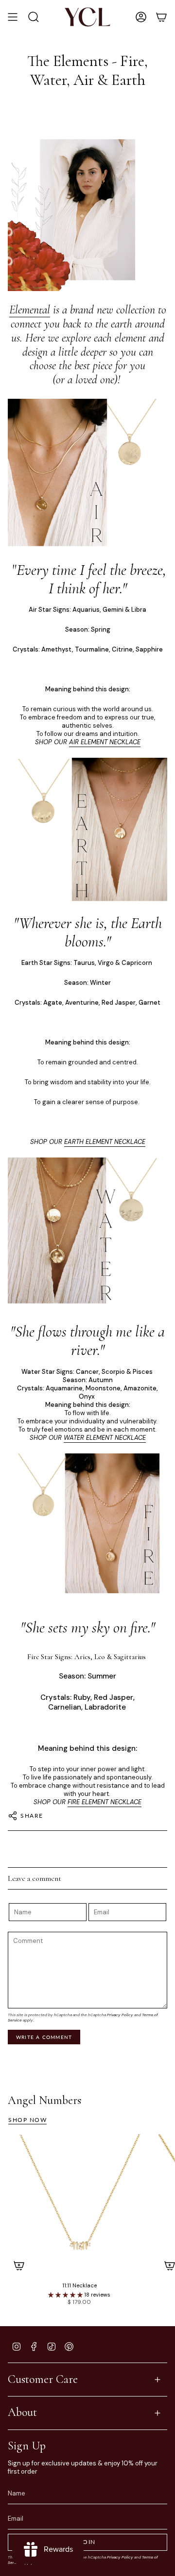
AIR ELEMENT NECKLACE (105, 742)
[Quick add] (19, 2266)
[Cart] (161, 17)
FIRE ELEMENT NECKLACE (105, 1802)
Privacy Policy (120, 2015)
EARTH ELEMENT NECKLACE (105, 1142)
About (22, 2412)
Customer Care (43, 2379)
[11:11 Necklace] (79, 2205)
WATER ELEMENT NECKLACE (105, 1438)
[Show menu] (13, 17)
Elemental (30, 310)
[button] (66, 2295)
